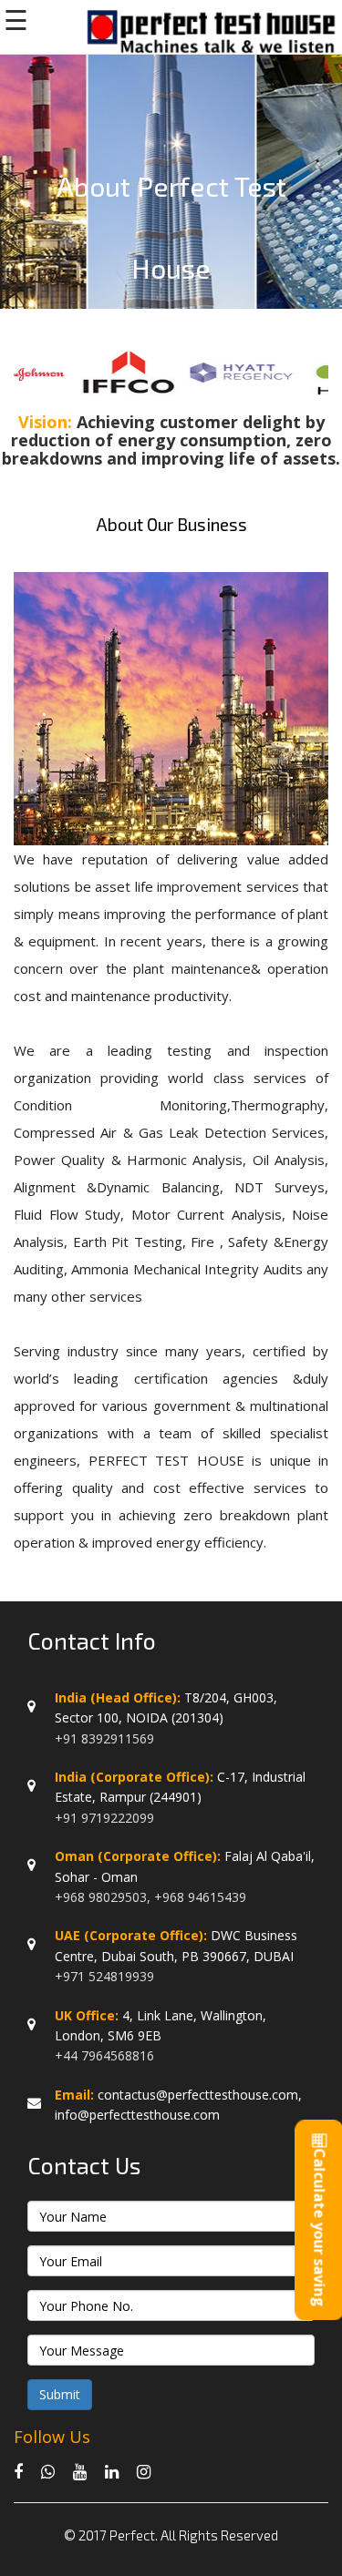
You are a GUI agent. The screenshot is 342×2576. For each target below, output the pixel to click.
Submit (60, 2394)
